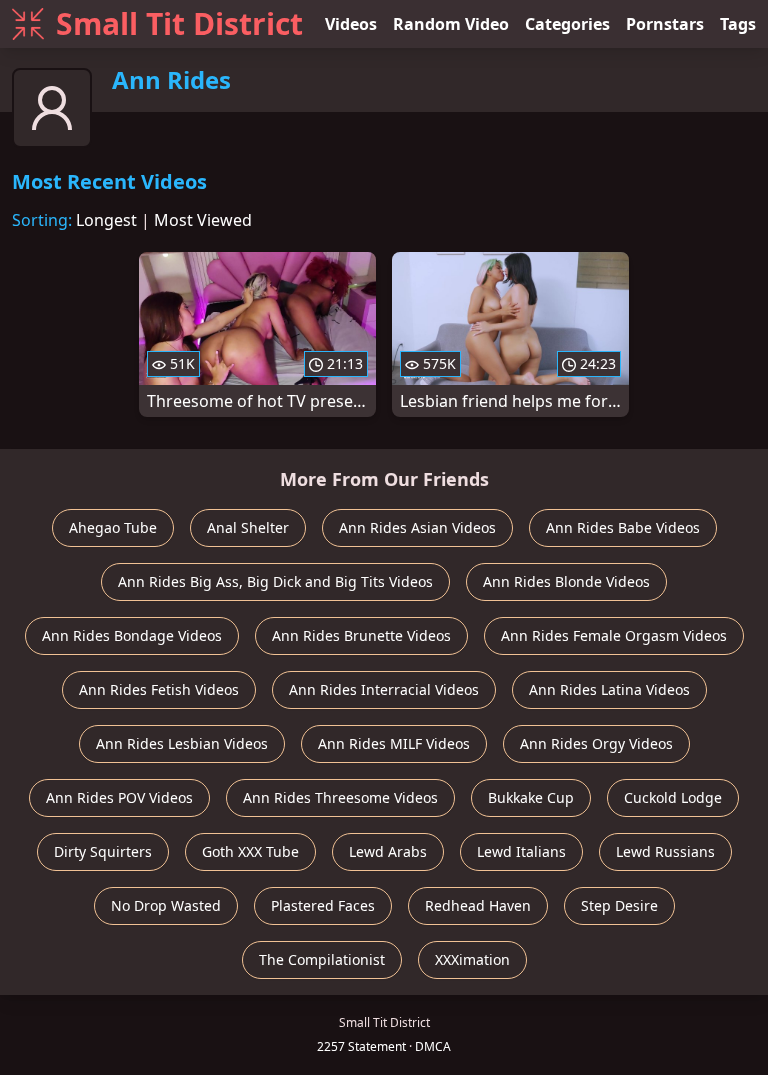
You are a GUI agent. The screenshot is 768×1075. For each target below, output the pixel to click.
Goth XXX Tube (250, 851)
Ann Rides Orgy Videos (596, 743)
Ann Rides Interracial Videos (384, 689)
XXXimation (472, 959)
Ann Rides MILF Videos (394, 743)
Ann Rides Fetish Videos (159, 689)
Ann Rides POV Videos (119, 797)
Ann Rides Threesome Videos (340, 797)
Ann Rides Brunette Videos (361, 635)
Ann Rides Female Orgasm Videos (614, 635)
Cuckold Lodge (673, 797)
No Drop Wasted (166, 905)
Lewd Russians (665, 851)
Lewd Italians (521, 851)
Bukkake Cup (531, 797)
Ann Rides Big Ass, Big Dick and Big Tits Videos (275, 581)
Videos (351, 24)
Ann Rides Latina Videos (609, 689)
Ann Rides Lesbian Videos (182, 743)
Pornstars (665, 24)
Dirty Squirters (103, 851)
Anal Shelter (248, 527)
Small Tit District (179, 23)
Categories (567, 24)
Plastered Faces (323, 905)
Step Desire (619, 905)
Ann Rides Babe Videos (623, 527)
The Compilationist (322, 959)
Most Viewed (203, 220)
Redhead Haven (478, 905)
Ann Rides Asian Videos (417, 527)
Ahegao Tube (113, 527)
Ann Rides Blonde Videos (566, 581)
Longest (106, 220)
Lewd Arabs (388, 851)
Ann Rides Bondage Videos (132, 635)
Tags (738, 24)
